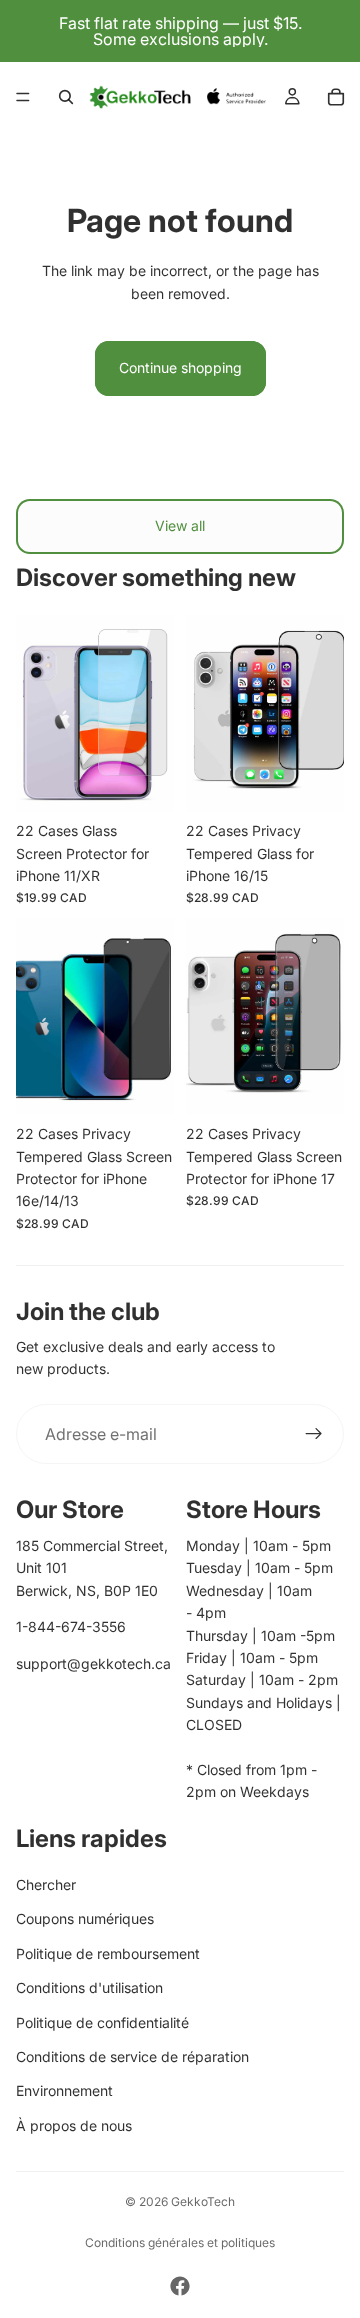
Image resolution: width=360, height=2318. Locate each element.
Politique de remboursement (108, 1953)
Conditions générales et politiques (180, 2242)
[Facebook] (180, 2286)
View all (180, 525)
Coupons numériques (85, 1918)
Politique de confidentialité (102, 2022)
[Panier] (336, 97)
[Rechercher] (66, 97)
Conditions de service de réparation (132, 2056)
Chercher (46, 1884)
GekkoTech (203, 2201)
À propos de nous (74, 2125)
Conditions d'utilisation (89, 1987)
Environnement (64, 2090)
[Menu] (23, 97)
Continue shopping (180, 367)
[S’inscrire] (314, 1434)
